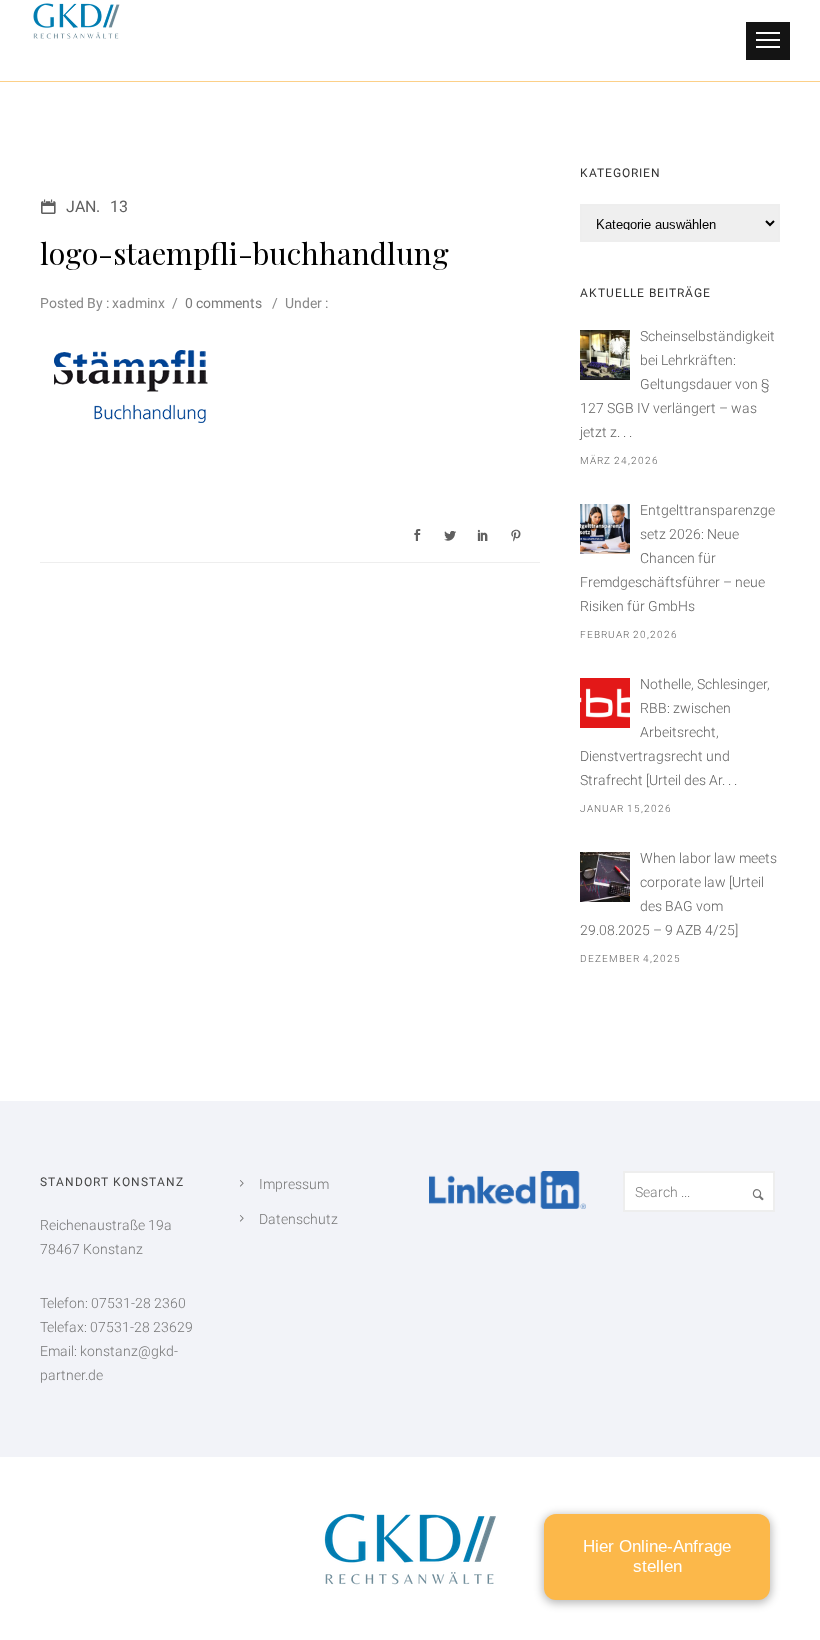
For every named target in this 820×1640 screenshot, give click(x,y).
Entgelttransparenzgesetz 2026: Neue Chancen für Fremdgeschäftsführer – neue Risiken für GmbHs (677, 558)
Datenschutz (298, 1219)
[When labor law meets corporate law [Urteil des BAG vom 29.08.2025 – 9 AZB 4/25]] (605, 877)
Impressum (294, 1184)
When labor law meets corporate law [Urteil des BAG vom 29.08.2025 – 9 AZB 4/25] (678, 894)
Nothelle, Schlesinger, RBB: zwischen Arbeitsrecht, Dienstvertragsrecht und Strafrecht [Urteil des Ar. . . (675, 732)
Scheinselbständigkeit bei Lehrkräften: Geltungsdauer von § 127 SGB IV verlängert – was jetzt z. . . (677, 384)
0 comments (223, 303)
